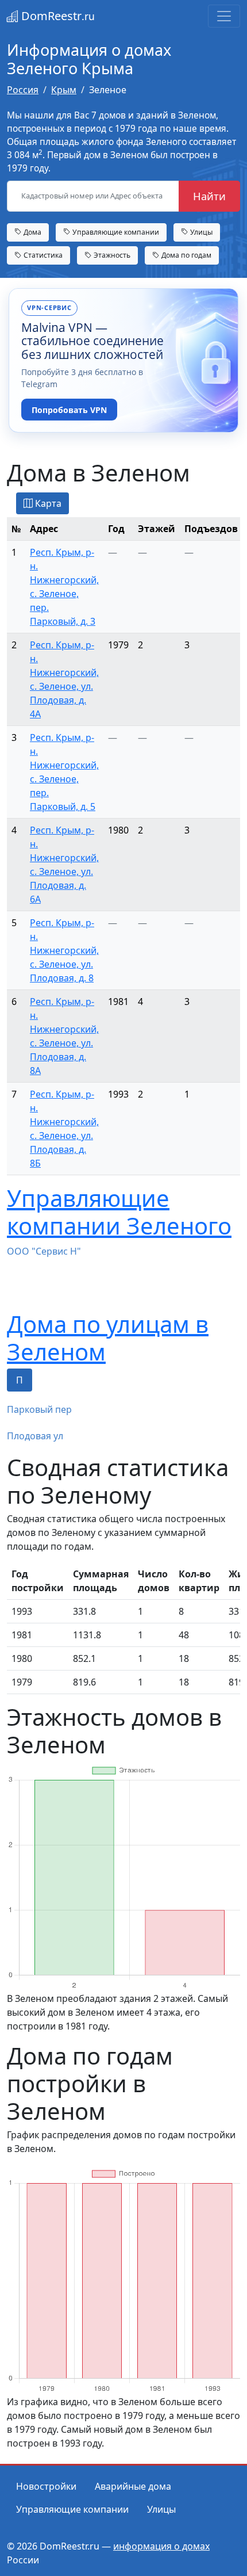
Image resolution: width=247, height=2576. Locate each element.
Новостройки (46, 2486)
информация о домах (161, 2546)
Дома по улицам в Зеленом (108, 1338)
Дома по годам (186, 255)
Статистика (42, 255)
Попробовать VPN (69, 410)
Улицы (200, 232)
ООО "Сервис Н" (44, 1251)
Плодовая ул (35, 1436)
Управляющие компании (115, 232)
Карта (47, 503)
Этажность (111, 255)
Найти (209, 196)
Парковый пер (39, 1409)
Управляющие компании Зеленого (119, 1212)
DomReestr (57, 16)
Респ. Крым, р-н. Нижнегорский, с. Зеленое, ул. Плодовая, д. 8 (64, 950)
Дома (32, 232)
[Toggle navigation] (224, 16)
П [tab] (20, 1380)
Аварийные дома (133, 2486)
